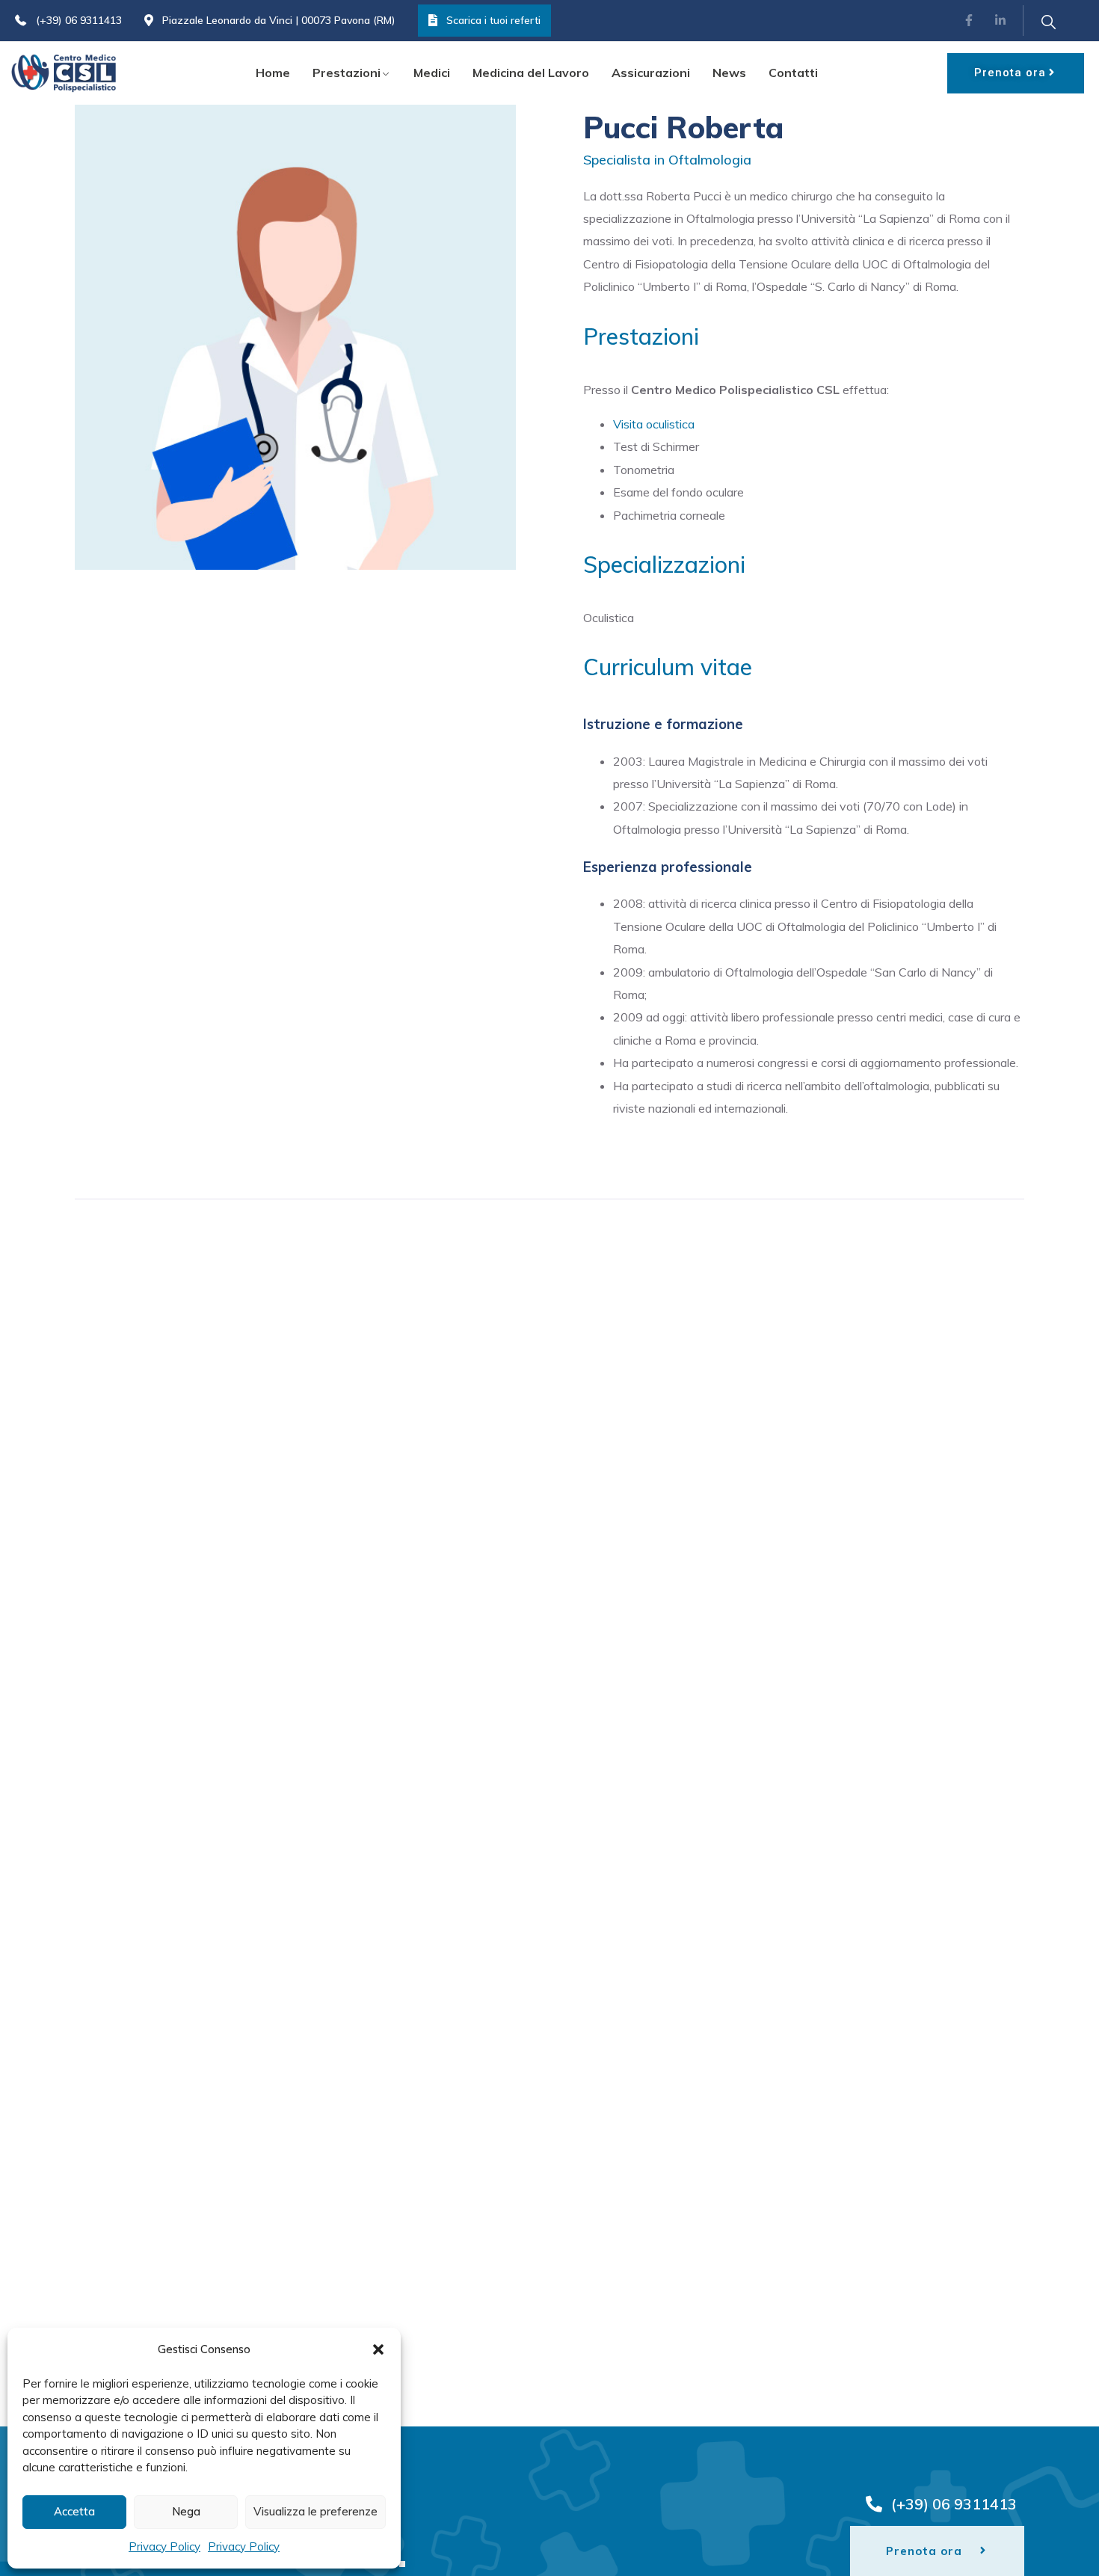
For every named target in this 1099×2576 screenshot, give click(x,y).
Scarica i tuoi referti (493, 20)
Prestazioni (347, 73)
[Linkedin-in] (1000, 21)
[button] (378, 2349)
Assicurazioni (651, 73)
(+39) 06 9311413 (79, 20)
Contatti (793, 73)
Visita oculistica (654, 424)
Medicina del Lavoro (531, 73)
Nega (186, 2511)
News (729, 73)
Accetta (74, 2511)
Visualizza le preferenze (315, 2511)
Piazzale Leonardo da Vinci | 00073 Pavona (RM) (279, 20)
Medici (432, 73)
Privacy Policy (164, 2546)
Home (273, 73)
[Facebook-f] (970, 21)
